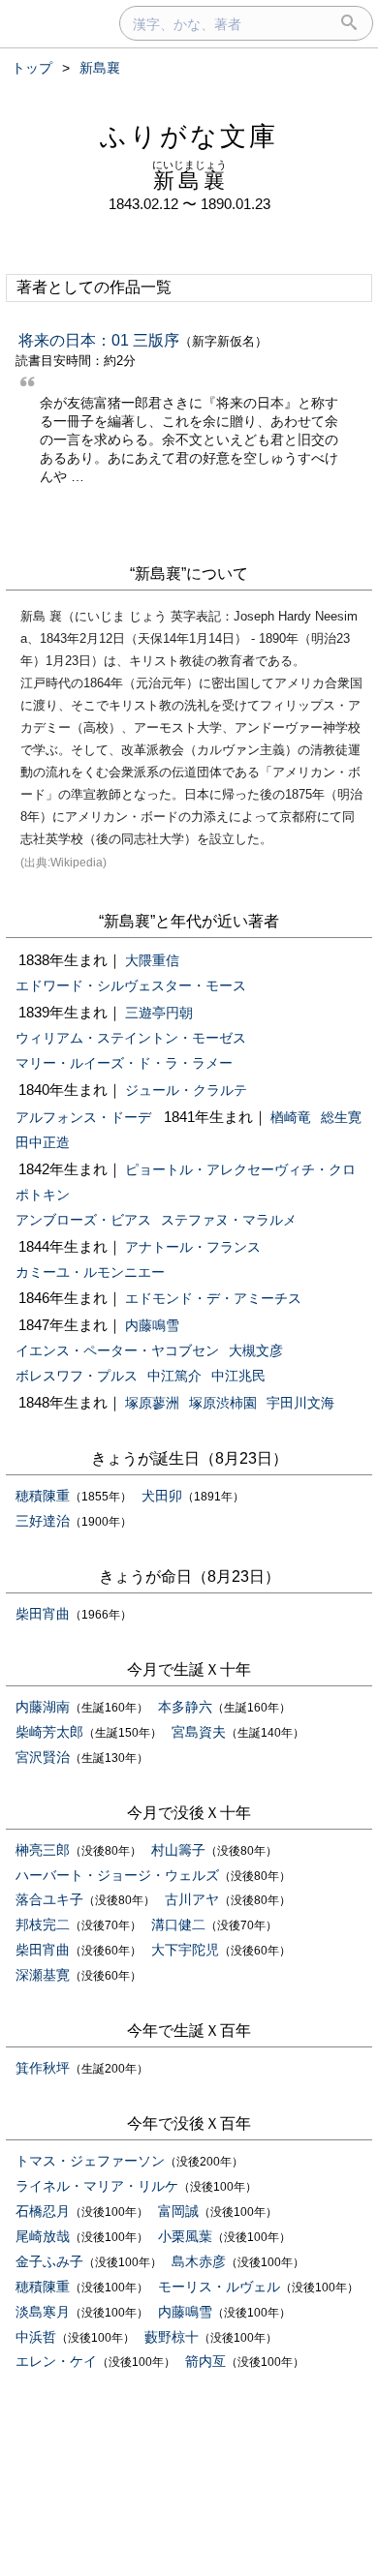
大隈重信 (152, 960)
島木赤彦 (199, 2261)
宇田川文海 (300, 1403)
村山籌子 (178, 1850)
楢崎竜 (291, 1117)
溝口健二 (178, 1924)
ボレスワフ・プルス (77, 1376)
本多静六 (185, 1707)
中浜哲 (36, 2337)
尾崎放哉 (43, 2236)
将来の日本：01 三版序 (99, 340)
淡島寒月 (43, 2312)
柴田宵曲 (43, 1614)
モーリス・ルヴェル (219, 2287)
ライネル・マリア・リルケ (97, 2186)
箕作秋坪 (43, 2068)
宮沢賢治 (43, 1757)
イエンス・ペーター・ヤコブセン (117, 1350)
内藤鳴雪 (152, 1325)
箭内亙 (205, 2361)
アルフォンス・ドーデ (83, 1117)
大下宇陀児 (185, 1950)
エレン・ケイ (56, 2361)
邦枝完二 (43, 1924)
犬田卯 (162, 1496)
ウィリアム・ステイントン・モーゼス (131, 1038)
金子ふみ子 (49, 2261)
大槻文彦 (256, 1350)
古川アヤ (192, 1899)
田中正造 (43, 1142)
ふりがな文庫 (189, 136)
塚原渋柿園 (223, 1403)
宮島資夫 (199, 1732)
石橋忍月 (43, 2211)
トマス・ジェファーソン (90, 2161)
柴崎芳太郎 (49, 1732)
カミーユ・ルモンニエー (90, 1272)
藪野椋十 (172, 2337)
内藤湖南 (43, 1707)
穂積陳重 (43, 1496)
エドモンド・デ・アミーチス (213, 1298)
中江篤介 (174, 1376)
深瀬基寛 (43, 1975)
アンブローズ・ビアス (83, 1220)
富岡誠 (178, 2211)
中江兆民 (238, 1376)
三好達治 (43, 1521)
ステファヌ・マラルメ (229, 1220)
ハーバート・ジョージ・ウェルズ (117, 1875)
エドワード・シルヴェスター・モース (131, 985)
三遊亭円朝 (159, 1013)
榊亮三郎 (43, 1850)
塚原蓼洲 (152, 1403)
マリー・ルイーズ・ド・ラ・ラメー (124, 1063)
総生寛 (341, 1117)
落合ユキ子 (49, 1899)
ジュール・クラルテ (186, 1090)
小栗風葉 (185, 2236)
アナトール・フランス (193, 1247)
